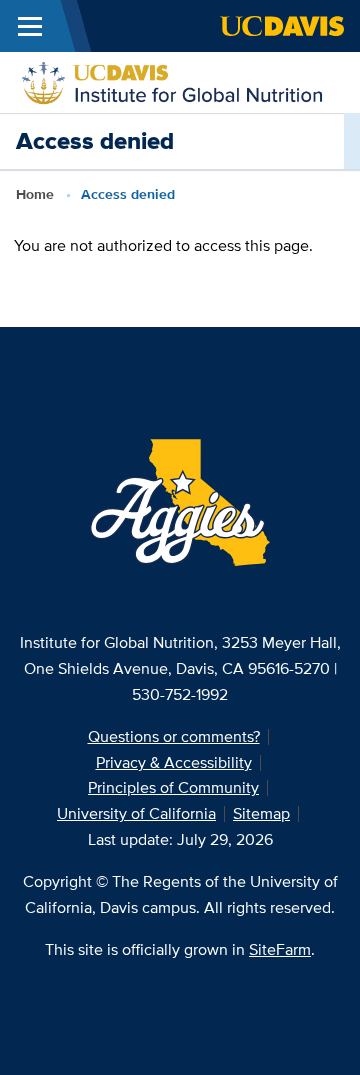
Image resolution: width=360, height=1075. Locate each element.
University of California (136, 813)
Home (35, 194)
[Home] (172, 80)
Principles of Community (173, 787)
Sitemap (261, 813)
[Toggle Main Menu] (30, 26)
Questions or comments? (174, 736)
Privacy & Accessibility (174, 762)
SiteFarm (280, 949)
